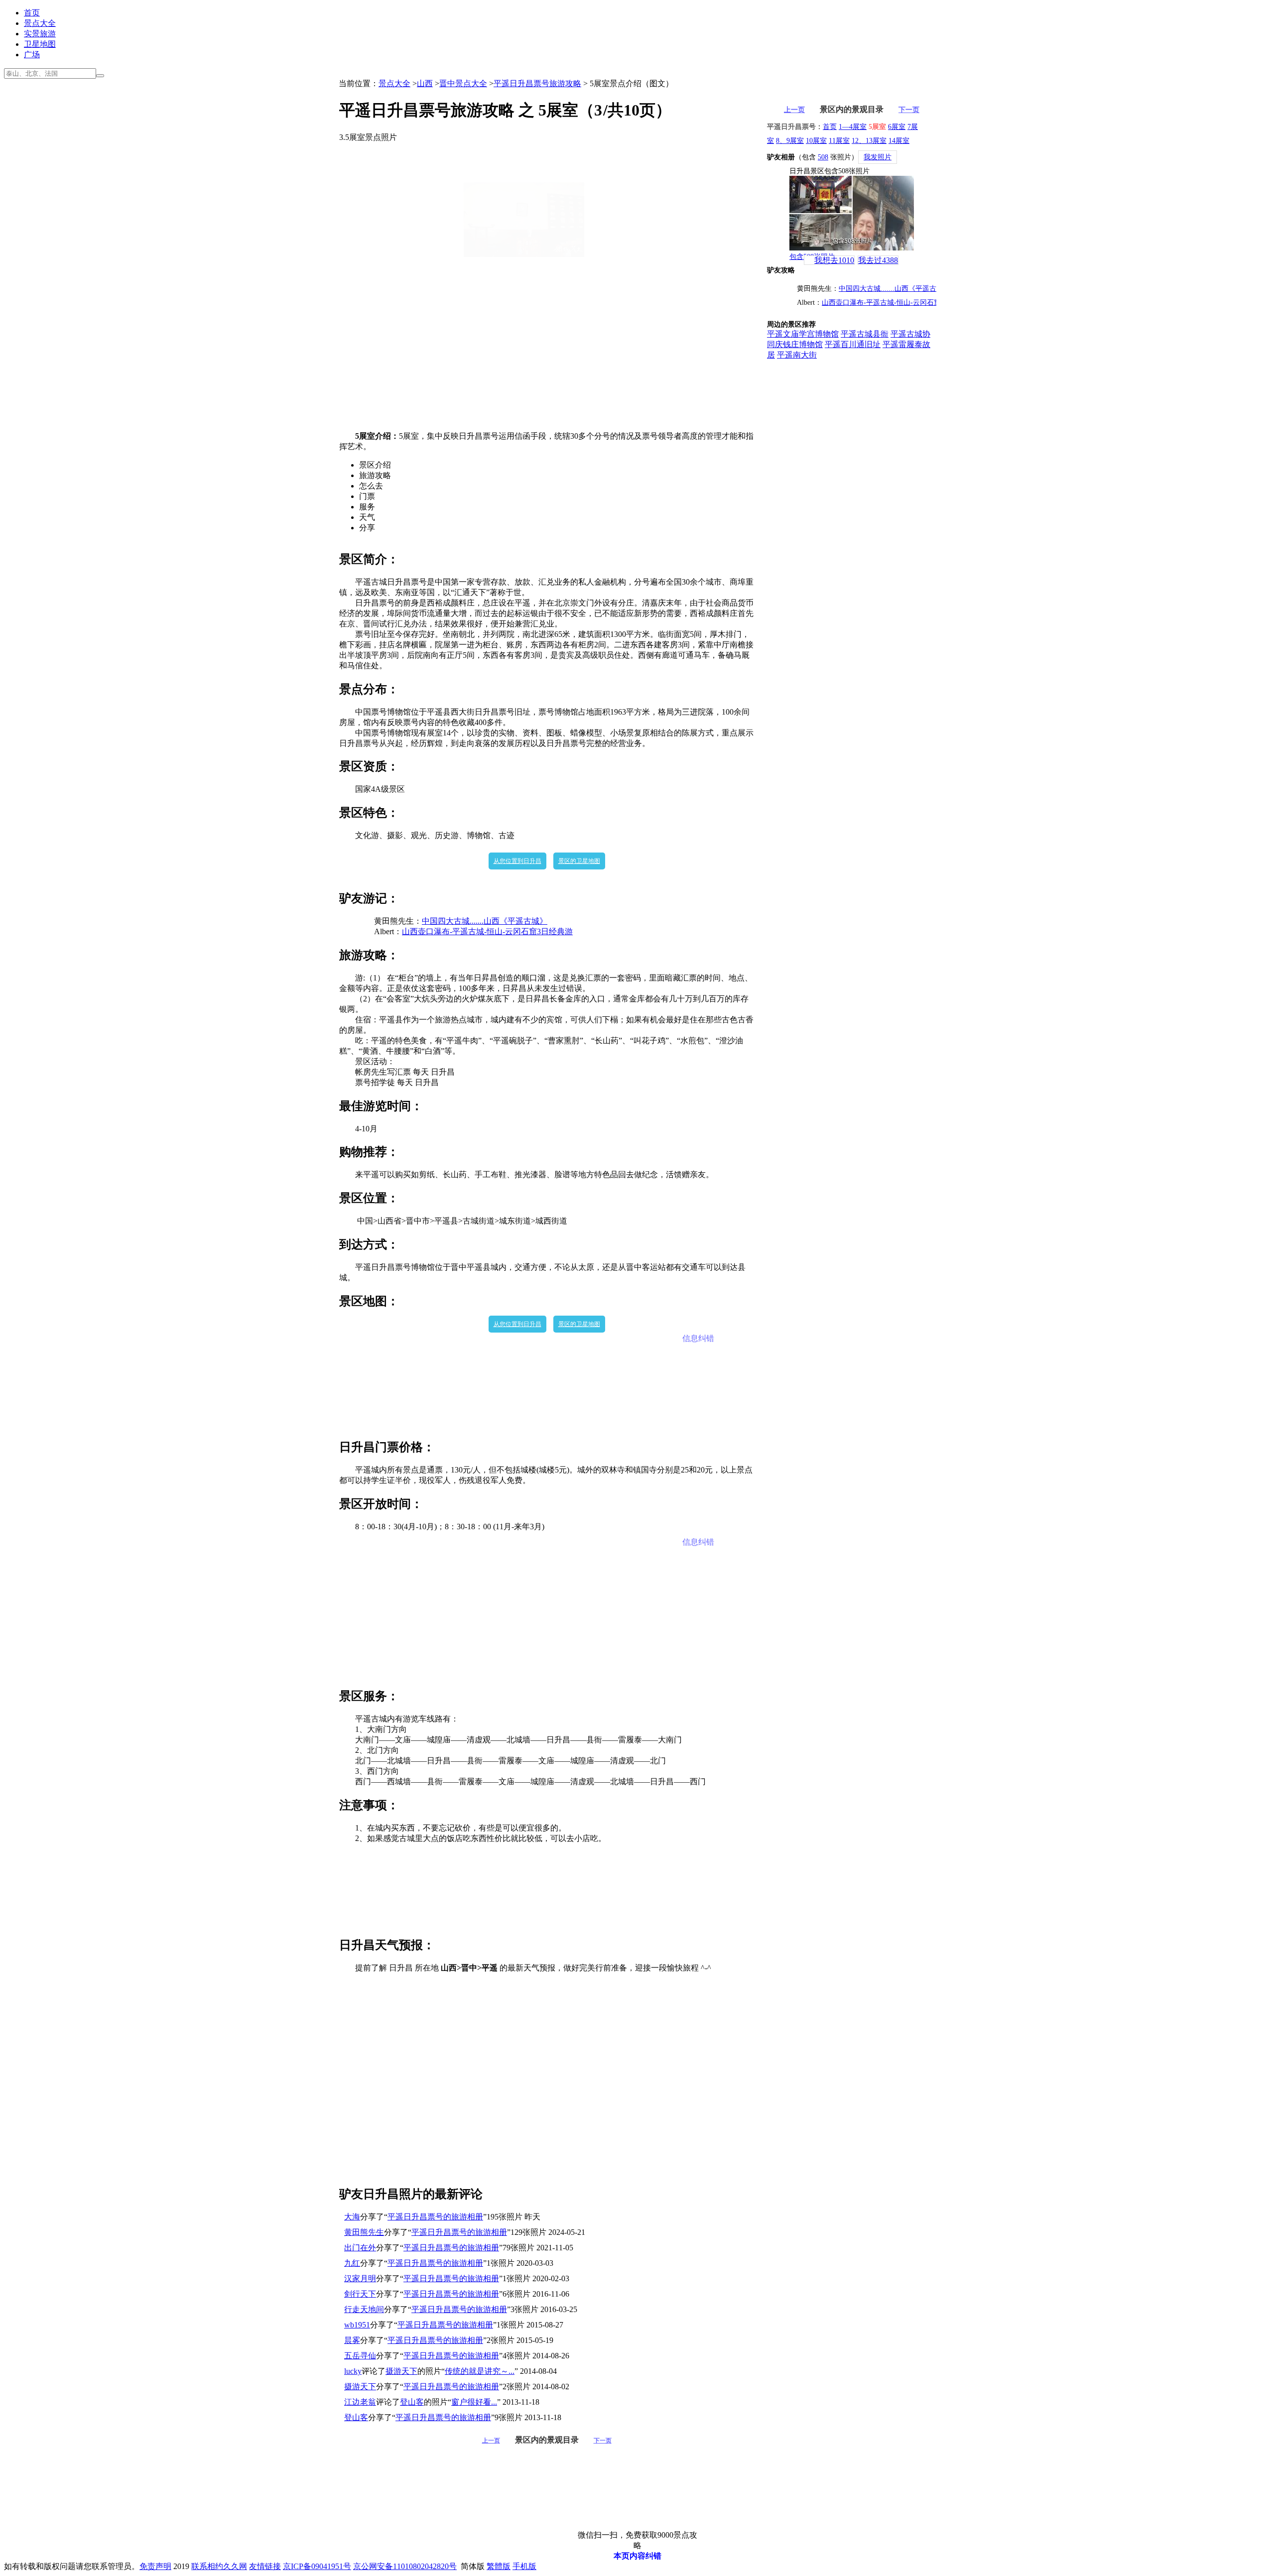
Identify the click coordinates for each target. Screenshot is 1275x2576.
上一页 (491, 2441)
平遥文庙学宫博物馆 (803, 334)
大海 (352, 2217)
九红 (352, 2263)
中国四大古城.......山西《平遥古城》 (485, 921)
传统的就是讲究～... (480, 2371)
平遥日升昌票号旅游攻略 (537, 83)
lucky (353, 2371)
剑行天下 (360, 2294)
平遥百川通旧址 (853, 344)
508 (823, 157)
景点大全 (40, 23)
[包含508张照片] (852, 213)
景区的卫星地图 (579, 861)
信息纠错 (698, 1338)
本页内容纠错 (637, 2556)
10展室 (816, 141)
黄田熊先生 (364, 2232)
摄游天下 (401, 2371)
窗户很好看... (474, 2402)
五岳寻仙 (360, 2356)
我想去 (834, 260)
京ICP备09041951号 (317, 2566)
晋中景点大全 (463, 83)
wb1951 (357, 2325)
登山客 (412, 2402)
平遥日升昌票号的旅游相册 (435, 2217)
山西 (425, 83)
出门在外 (360, 2248)
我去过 (878, 260)
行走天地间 (364, 2309)
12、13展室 (869, 141)
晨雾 (352, 2340)
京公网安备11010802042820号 (405, 2566)
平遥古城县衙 (865, 334)
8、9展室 (790, 141)
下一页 (603, 2441)
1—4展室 (853, 127)
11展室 (839, 141)
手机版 (524, 2566)
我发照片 (878, 157)
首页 (32, 13)
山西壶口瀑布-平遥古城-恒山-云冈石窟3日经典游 (487, 931)
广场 (32, 55)
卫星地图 (40, 44)
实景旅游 (40, 34)
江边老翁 (360, 2402)
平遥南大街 (797, 355)
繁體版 (499, 2566)
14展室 (899, 141)
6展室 (897, 127)
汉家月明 (360, 2278)
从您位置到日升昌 (517, 861)
